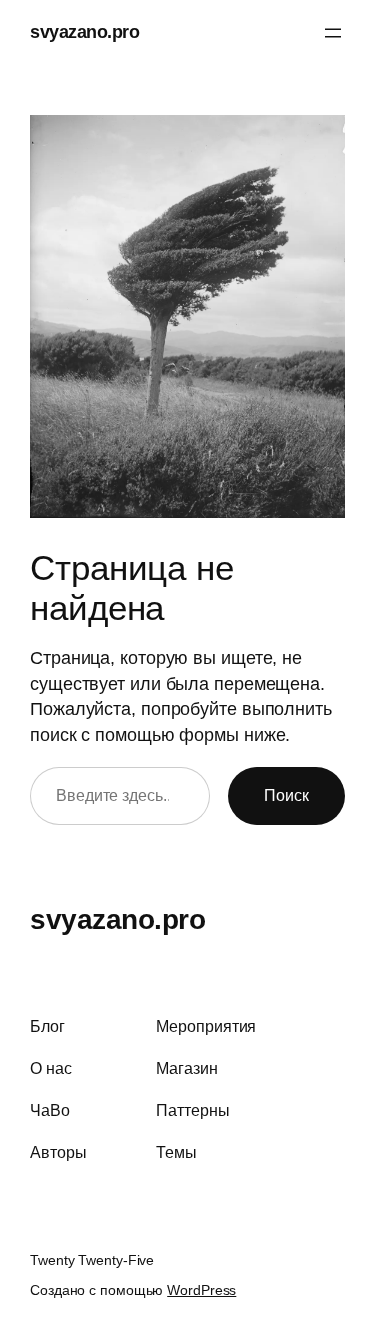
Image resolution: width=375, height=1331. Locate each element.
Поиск (286, 795)
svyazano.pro (84, 32)
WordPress (201, 1290)
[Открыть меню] (333, 33)
